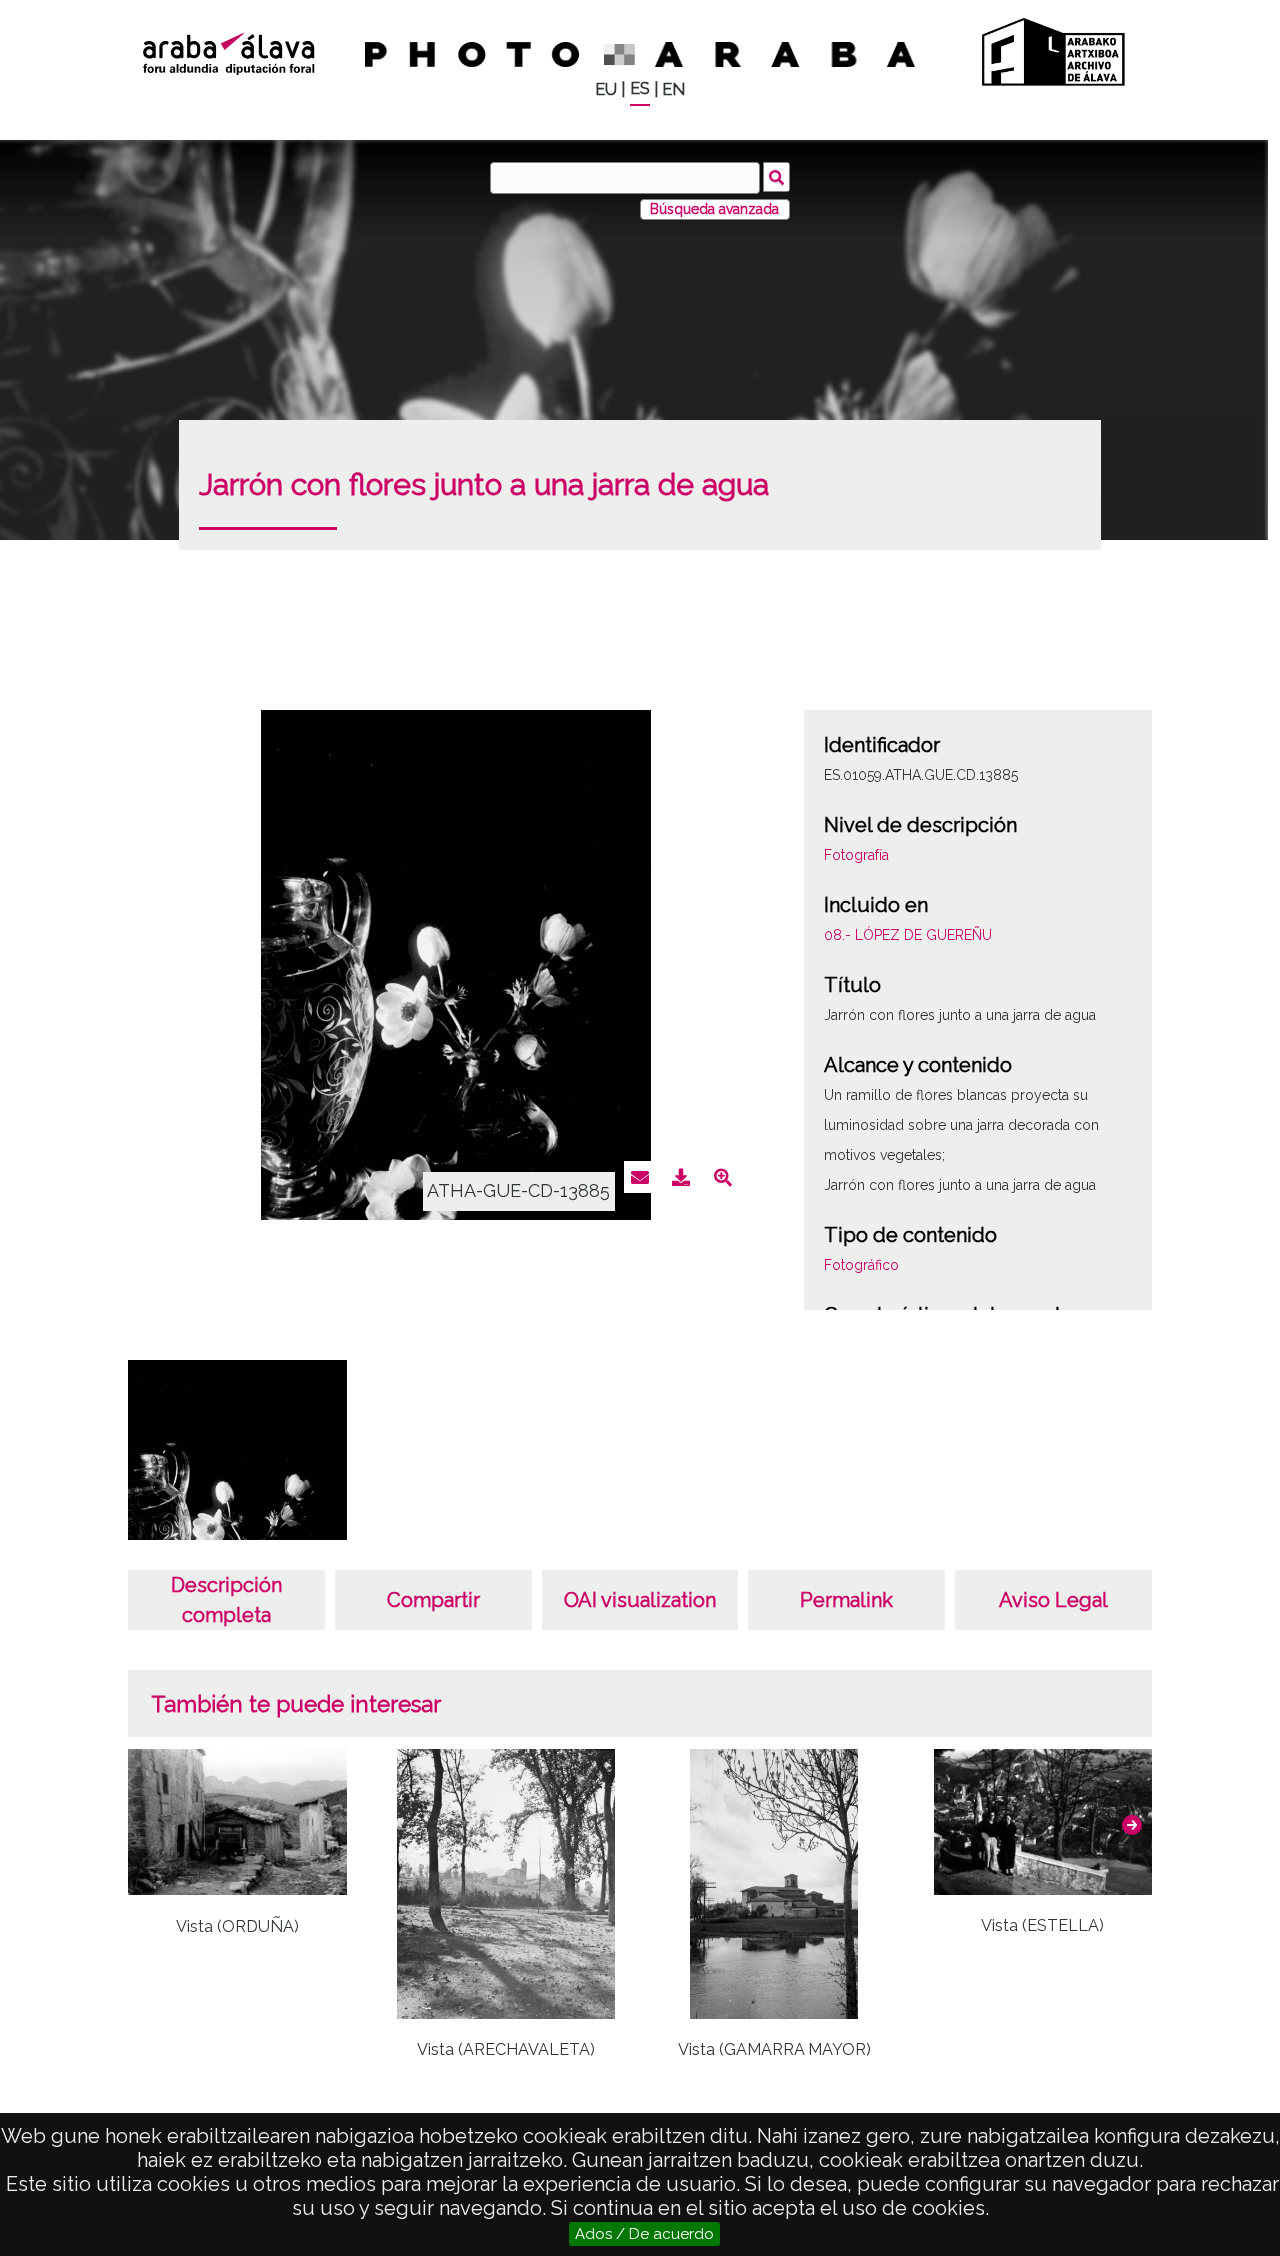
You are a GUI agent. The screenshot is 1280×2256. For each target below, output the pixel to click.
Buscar (776, 177)
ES (640, 88)
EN (673, 89)
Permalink (846, 1600)
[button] (1132, 1825)
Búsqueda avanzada (714, 209)
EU (606, 89)
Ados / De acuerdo (644, 2234)
